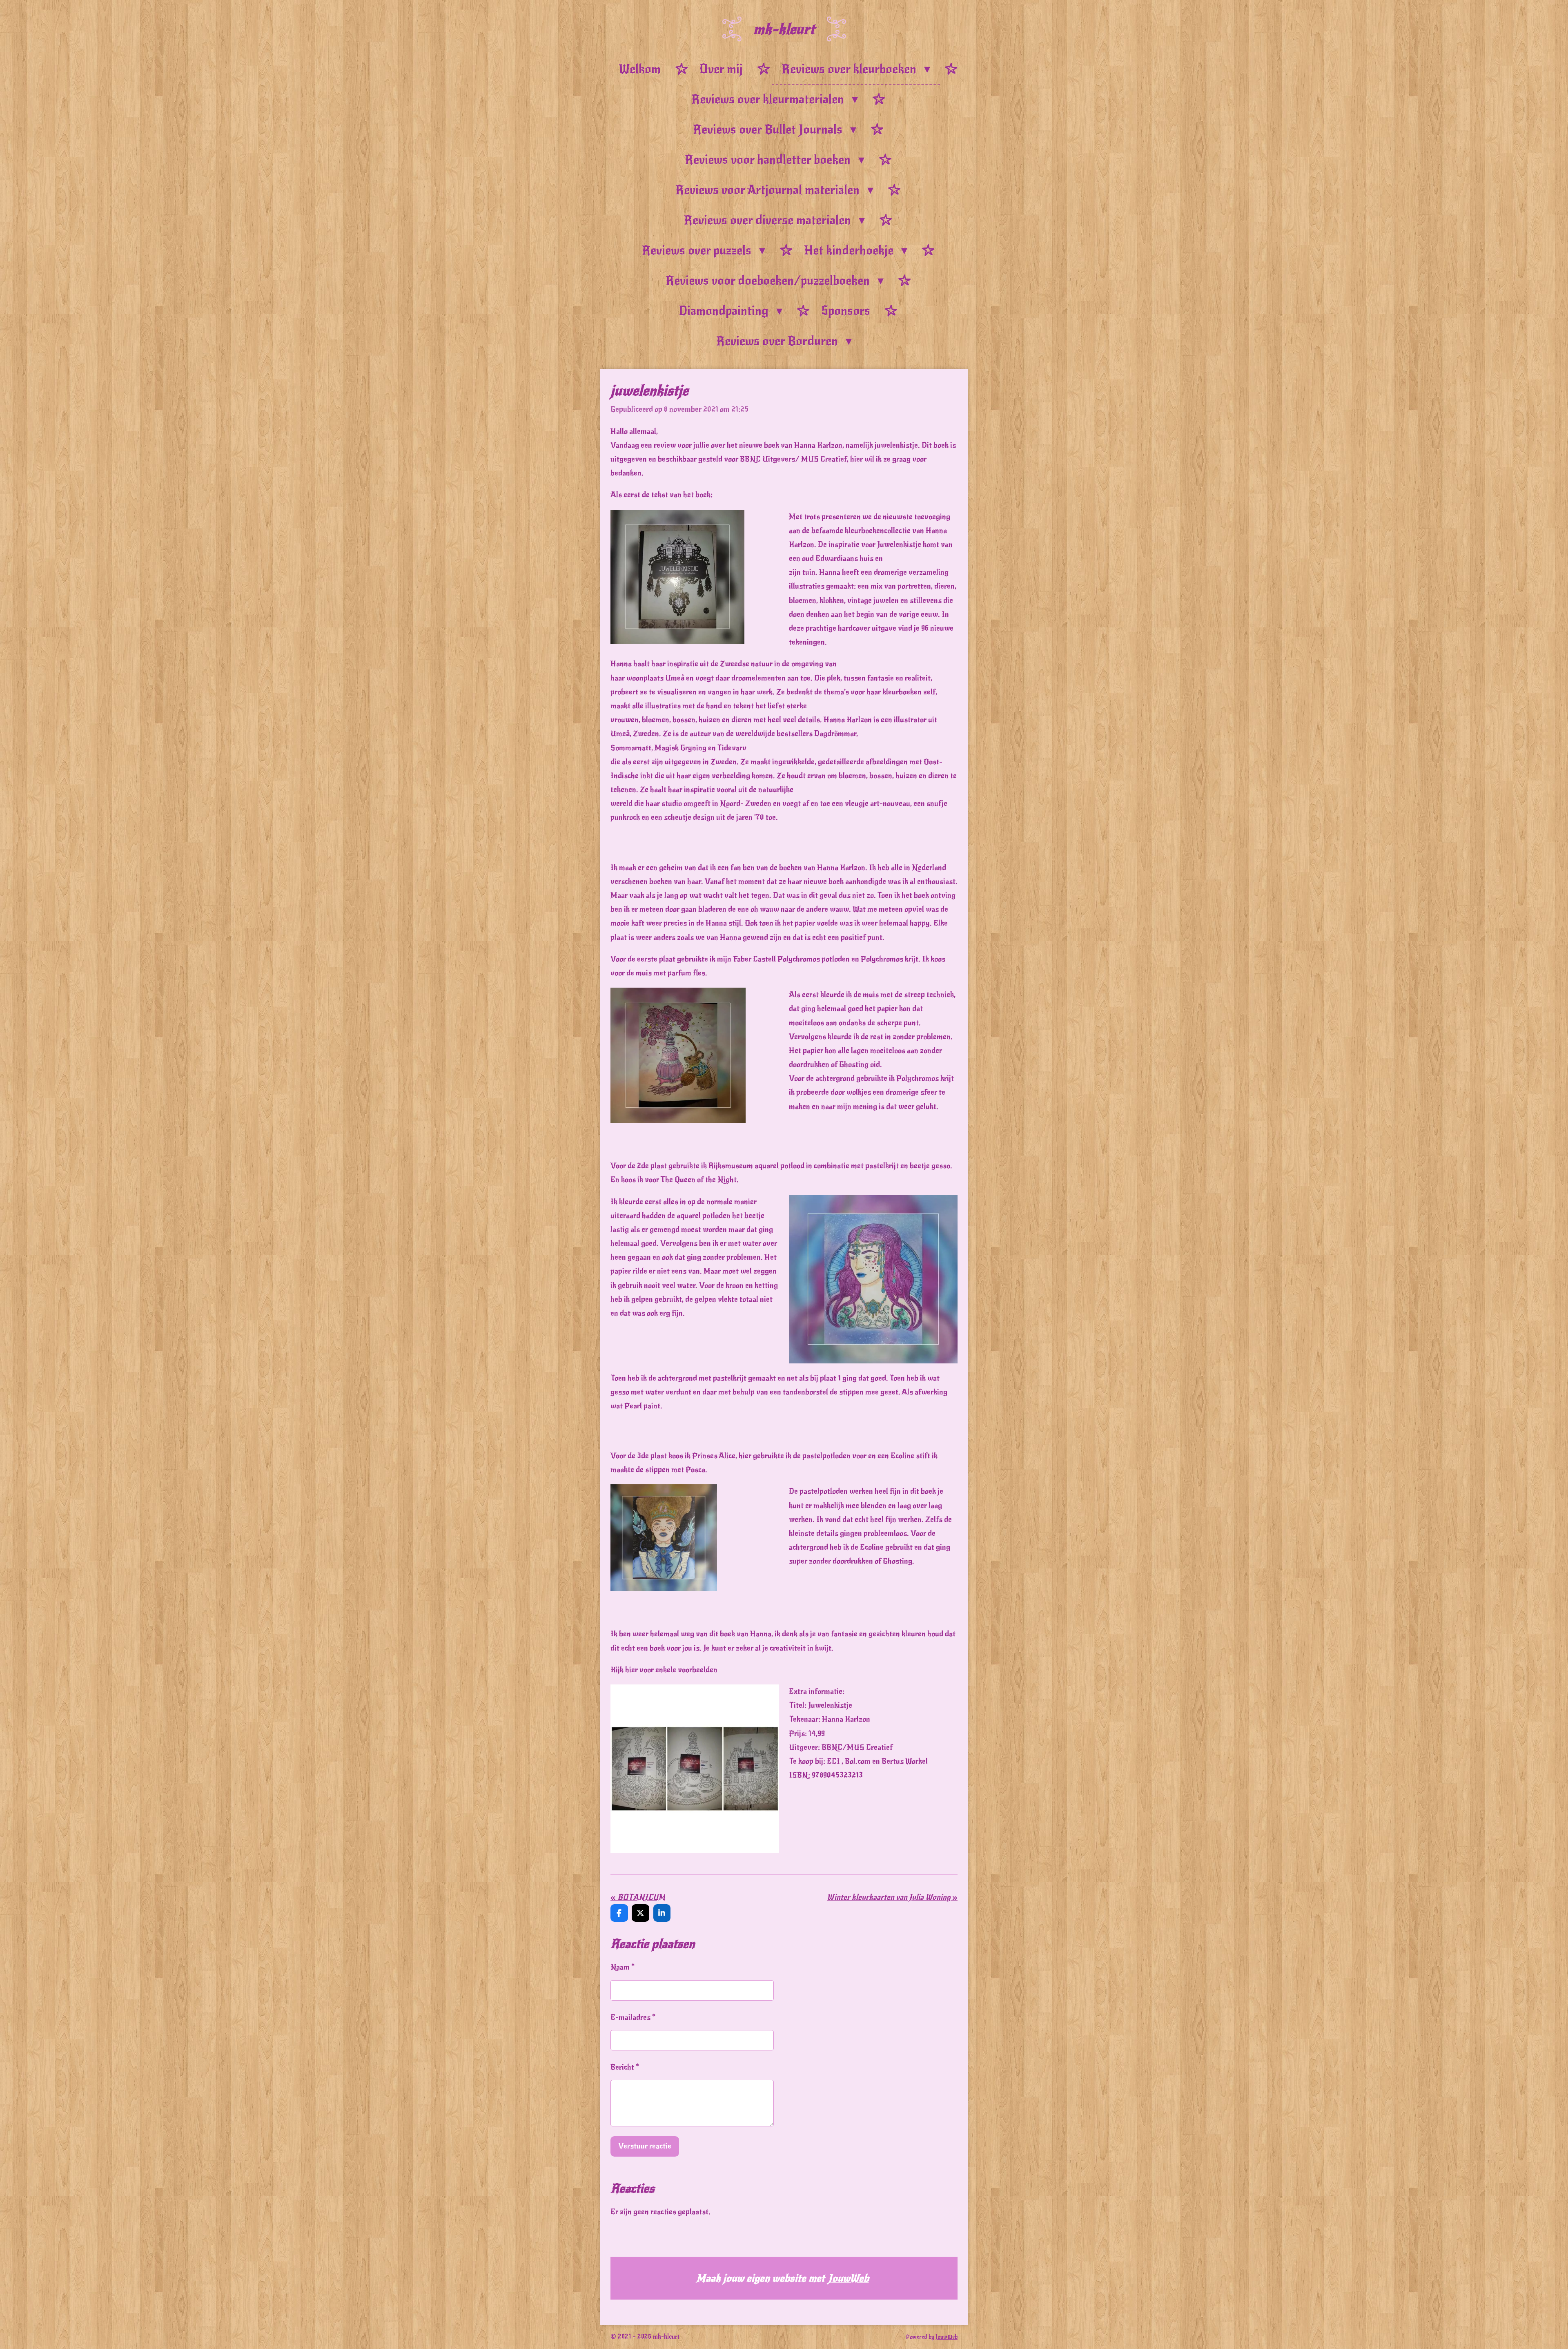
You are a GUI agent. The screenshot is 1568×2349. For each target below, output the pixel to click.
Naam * (623, 1967)
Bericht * (625, 2067)
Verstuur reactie (645, 2146)
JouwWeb (849, 2278)
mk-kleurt (784, 29)
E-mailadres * (633, 2017)
